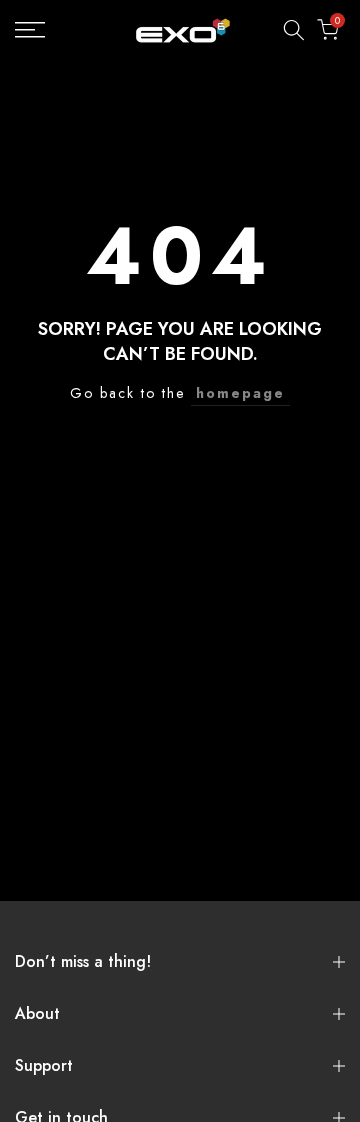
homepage (240, 393)
